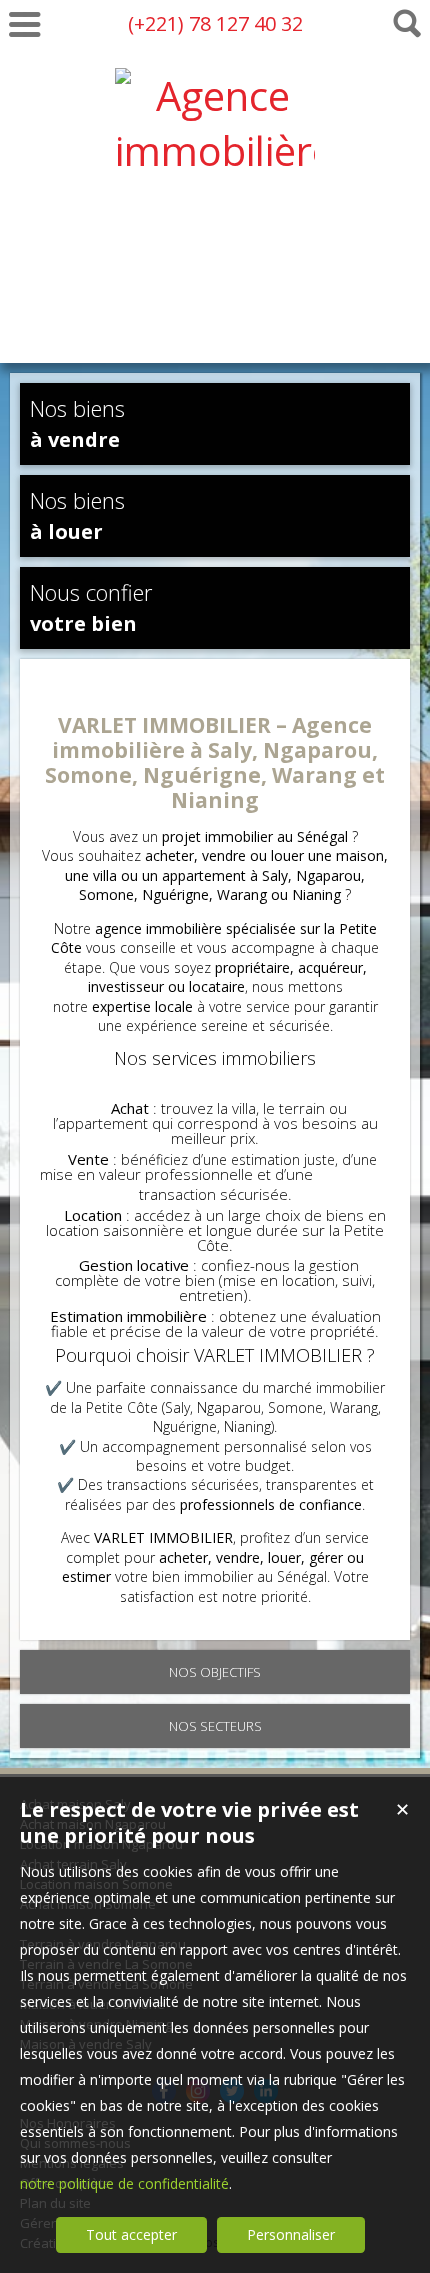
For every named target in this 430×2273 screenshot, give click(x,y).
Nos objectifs (215, 1672)
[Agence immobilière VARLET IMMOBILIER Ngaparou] (215, 315)
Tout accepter (131, 2234)
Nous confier (91, 607)
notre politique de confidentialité (124, 2183)
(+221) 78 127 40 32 (215, 23)
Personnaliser (291, 2234)
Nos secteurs (215, 1726)
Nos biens (77, 423)
